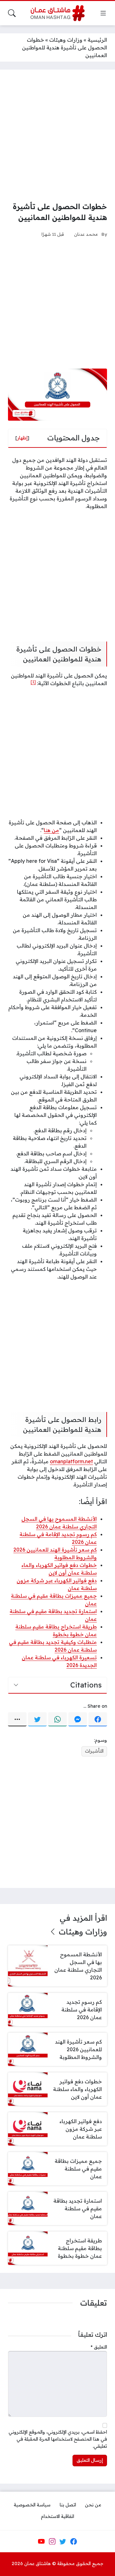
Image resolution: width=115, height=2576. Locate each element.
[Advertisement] (57, 135)
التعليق (99, 2347)
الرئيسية (97, 40)
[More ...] (17, 1719)
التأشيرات (94, 1751)
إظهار (22, 438)
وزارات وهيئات (66, 40)
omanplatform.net (71, 1461)
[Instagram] (52, 2541)
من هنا (51, 830)
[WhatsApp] (57, 1719)
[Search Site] (12, 13)
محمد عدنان (86, 234)
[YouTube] (41, 2541)
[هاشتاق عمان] (58, 13)
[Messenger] (78, 1719)
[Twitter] (37, 1719)
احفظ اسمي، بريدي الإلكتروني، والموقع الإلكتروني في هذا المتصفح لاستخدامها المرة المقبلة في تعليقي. (58, 2439)
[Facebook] (98, 1719)
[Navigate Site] (103, 13)
